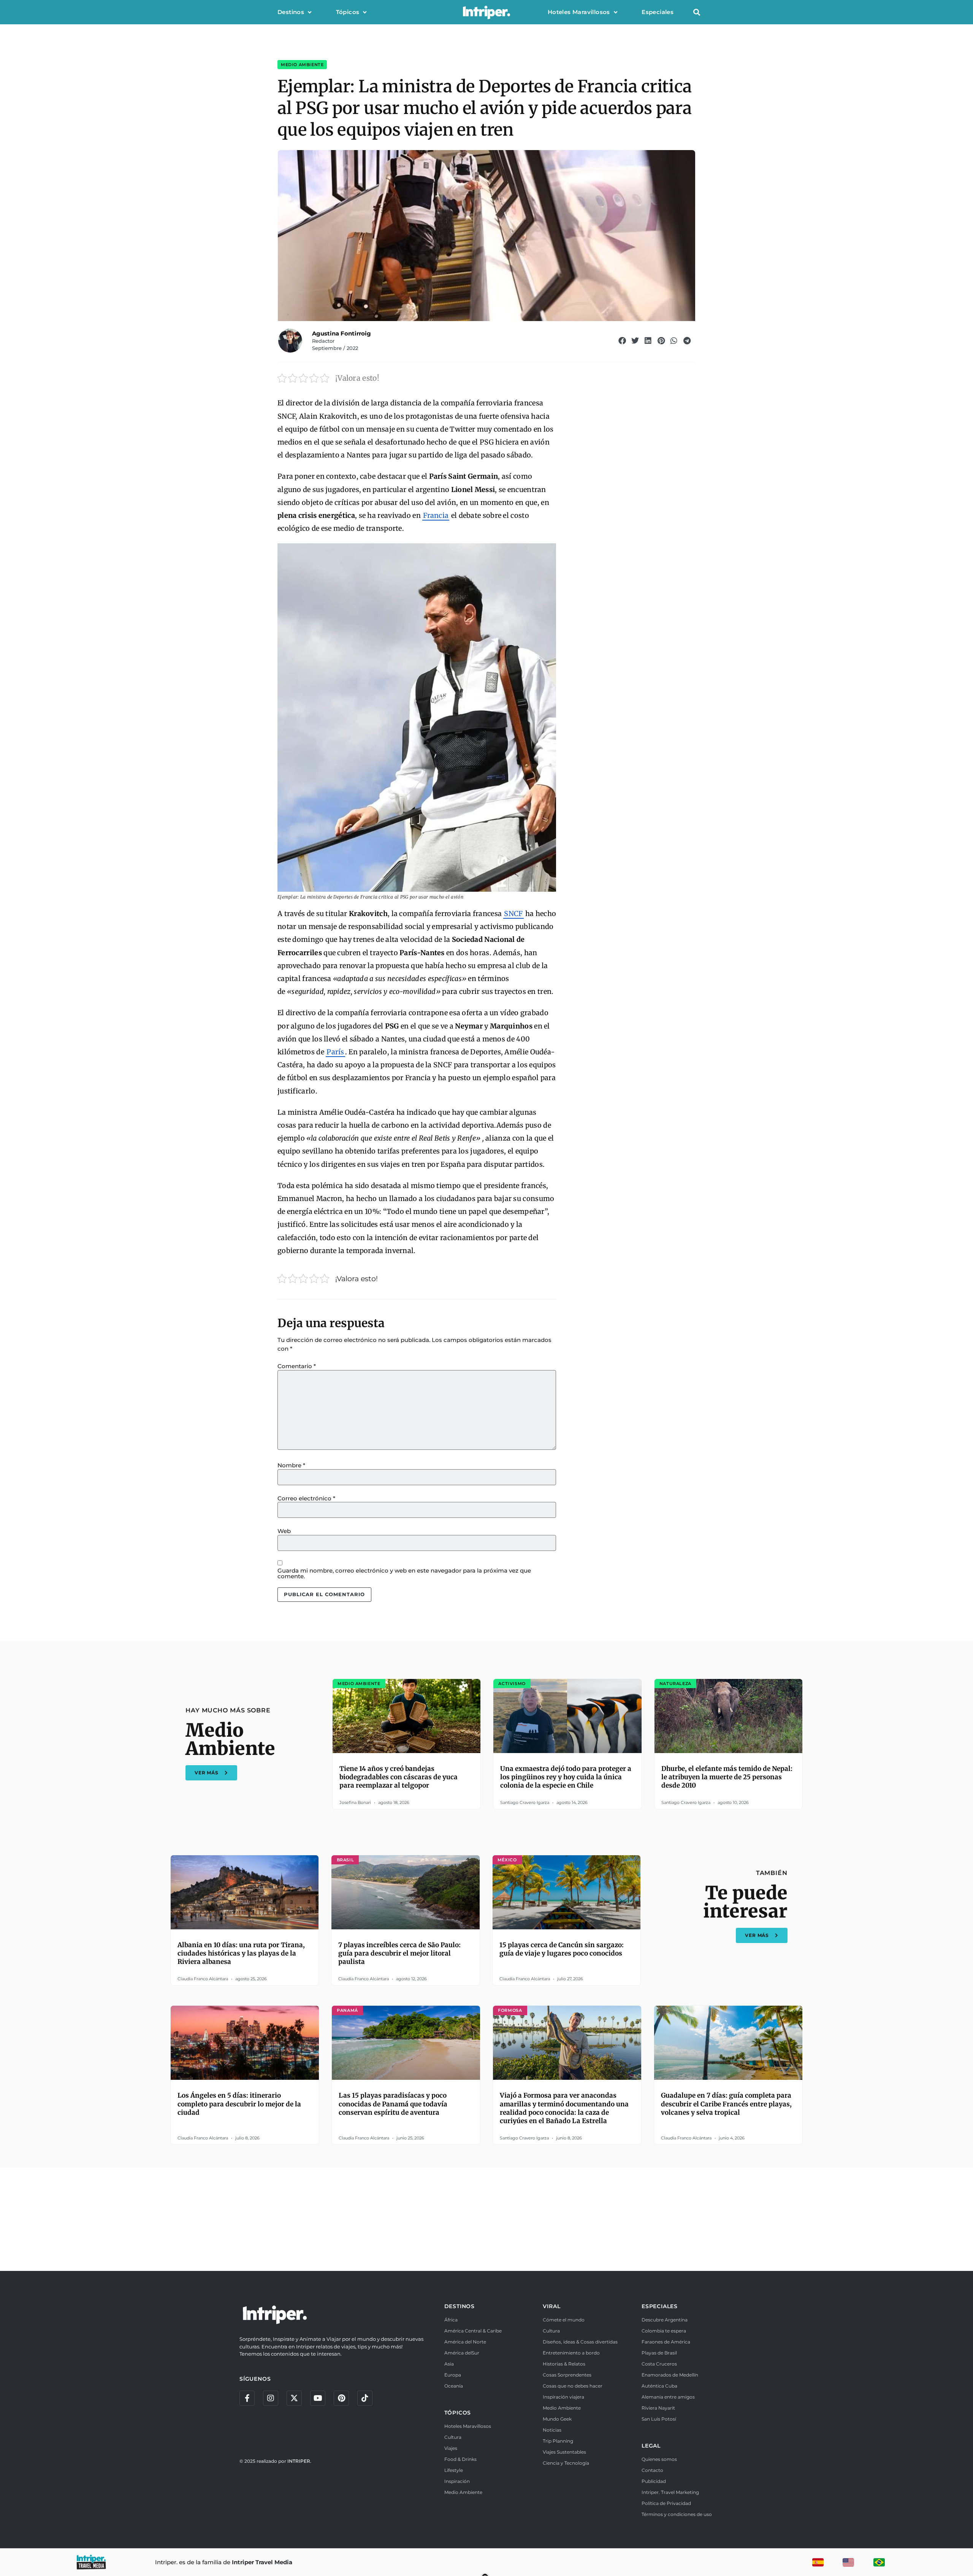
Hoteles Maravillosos (579, 12)
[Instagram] (271, 2398)
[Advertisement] (486, 2218)
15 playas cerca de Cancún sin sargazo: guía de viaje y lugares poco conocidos (562, 1949)
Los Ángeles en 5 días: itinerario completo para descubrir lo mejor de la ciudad (239, 2104)
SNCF (513, 914)
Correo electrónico (306, 1498)
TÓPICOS (458, 2413)
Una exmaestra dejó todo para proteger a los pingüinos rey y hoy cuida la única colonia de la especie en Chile (566, 1777)
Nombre (291, 1465)
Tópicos (348, 12)
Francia (436, 515)
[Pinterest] (341, 2398)
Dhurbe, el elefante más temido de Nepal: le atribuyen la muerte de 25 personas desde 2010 (727, 1777)
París (335, 1052)
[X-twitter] (294, 2398)
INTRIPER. (299, 2461)
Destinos (291, 12)
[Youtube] (318, 2398)
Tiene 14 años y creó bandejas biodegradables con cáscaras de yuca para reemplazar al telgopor (399, 1777)
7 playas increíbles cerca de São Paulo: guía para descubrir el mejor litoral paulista (399, 1953)
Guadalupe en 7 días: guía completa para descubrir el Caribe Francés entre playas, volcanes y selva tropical (726, 2104)
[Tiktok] (365, 2398)
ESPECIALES (660, 2306)
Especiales (658, 12)
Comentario (297, 1366)
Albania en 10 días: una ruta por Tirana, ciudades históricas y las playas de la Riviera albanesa (241, 1953)
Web (284, 1531)
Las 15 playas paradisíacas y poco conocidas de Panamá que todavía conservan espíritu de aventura (393, 2104)
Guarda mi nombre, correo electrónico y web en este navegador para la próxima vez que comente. (404, 1573)
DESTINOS (460, 2306)
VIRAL (551, 2306)
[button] (696, 12)
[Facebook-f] (247, 2398)
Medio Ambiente (302, 65)
